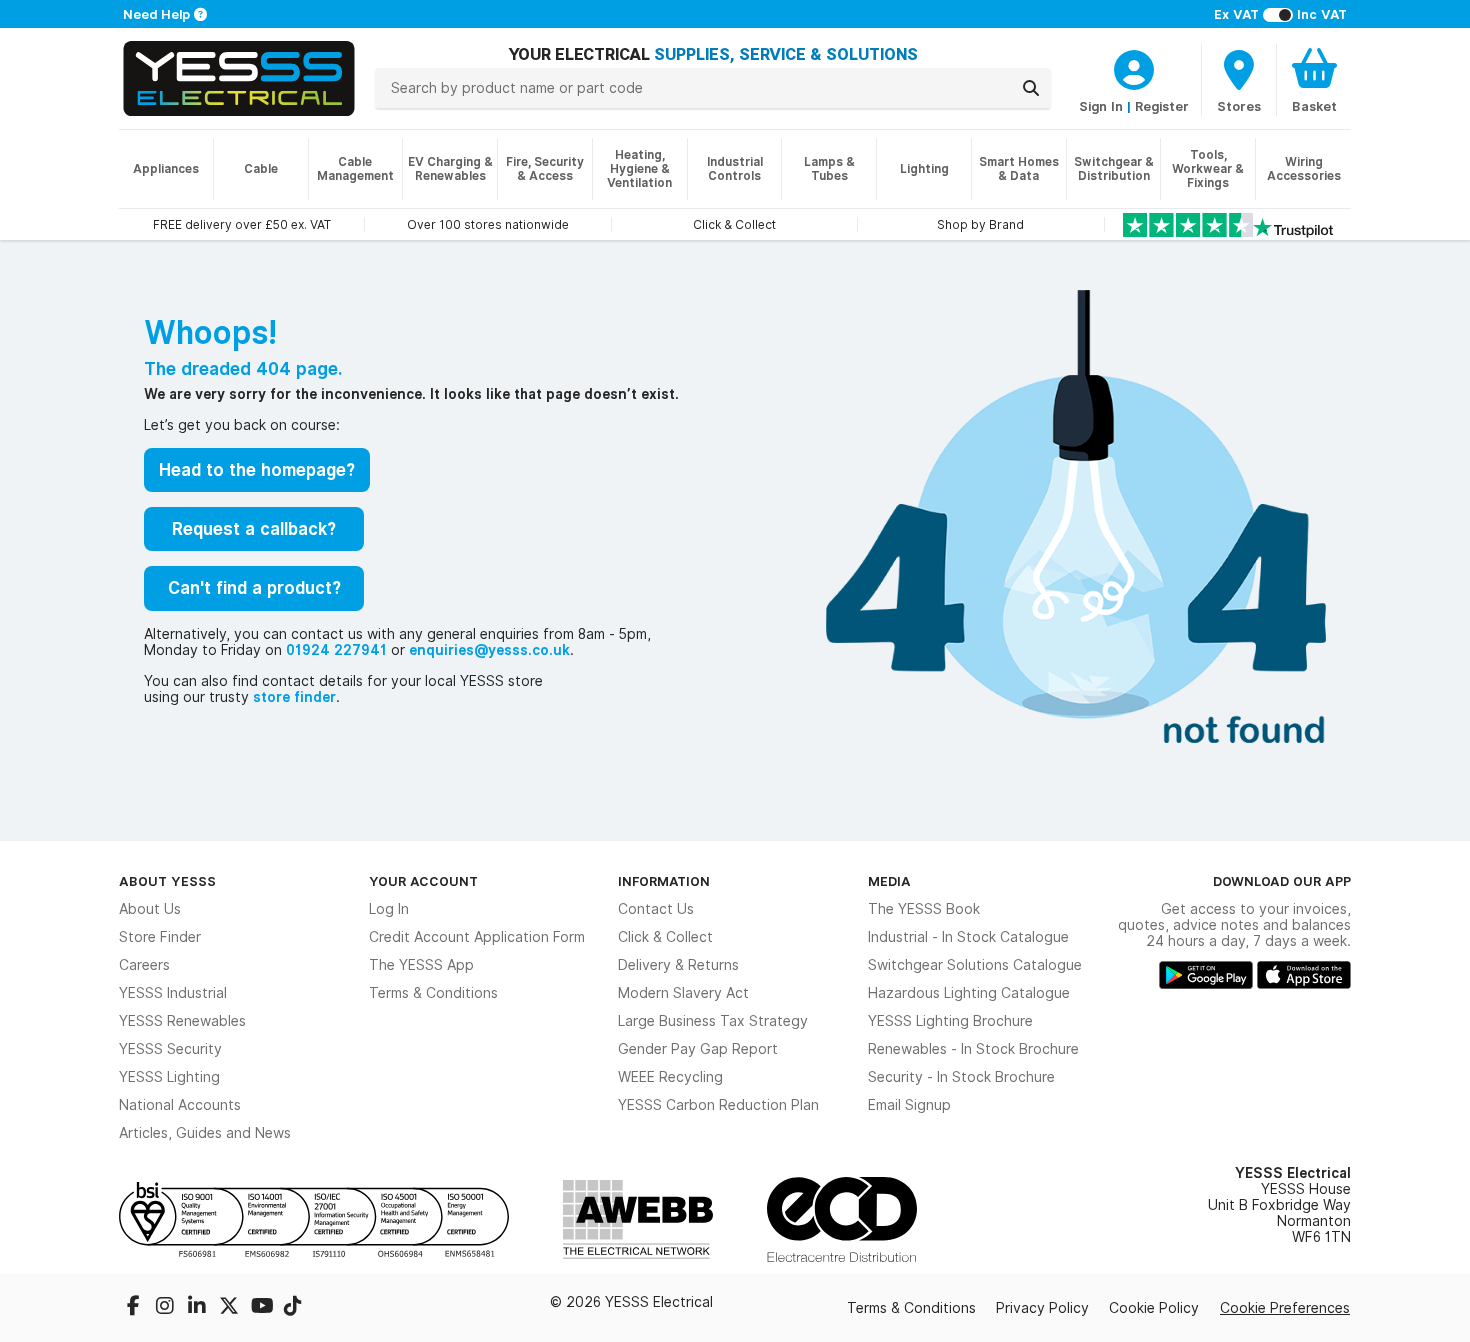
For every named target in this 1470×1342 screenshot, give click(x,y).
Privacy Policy (1042, 1308)
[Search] (1031, 88)
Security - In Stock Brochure (961, 1077)
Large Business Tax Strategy (713, 1021)
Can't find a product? (254, 588)
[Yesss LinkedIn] (199, 1308)
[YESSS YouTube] (263, 1308)
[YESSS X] (231, 1308)
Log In (389, 909)
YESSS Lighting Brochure (950, 1021)
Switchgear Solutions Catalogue (975, 965)
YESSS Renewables (182, 1021)
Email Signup (909, 1105)
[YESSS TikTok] (293, 1308)
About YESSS (167, 881)
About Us (150, 909)
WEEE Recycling (670, 1077)
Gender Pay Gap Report (698, 1049)
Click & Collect (665, 937)
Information (664, 881)
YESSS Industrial (173, 993)
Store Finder (160, 937)
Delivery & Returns (678, 965)
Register (1162, 106)
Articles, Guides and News (205, 1133)
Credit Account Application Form (477, 937)
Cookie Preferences (1285, 1308)
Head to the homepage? (257, 470)
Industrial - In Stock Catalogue (968, 937)
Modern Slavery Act (683, 993)
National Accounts (180, 1105)
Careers (144, 965)
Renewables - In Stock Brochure (973, 1049)
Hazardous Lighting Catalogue (969, 993)
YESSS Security (170, 1049)
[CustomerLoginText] (1134, 67)
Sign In (1101, 106)
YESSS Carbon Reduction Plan (718, 1105)
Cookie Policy (1154, 1308)
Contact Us (656, 909)
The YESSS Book (924, 909)
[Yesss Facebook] (135, 1308)
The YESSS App (421, 965)
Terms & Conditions (433, 993)
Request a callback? (254, 529)
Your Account (423, 881)
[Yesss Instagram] (167, 1308)
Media (889, 881)
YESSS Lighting (169, 1077)
